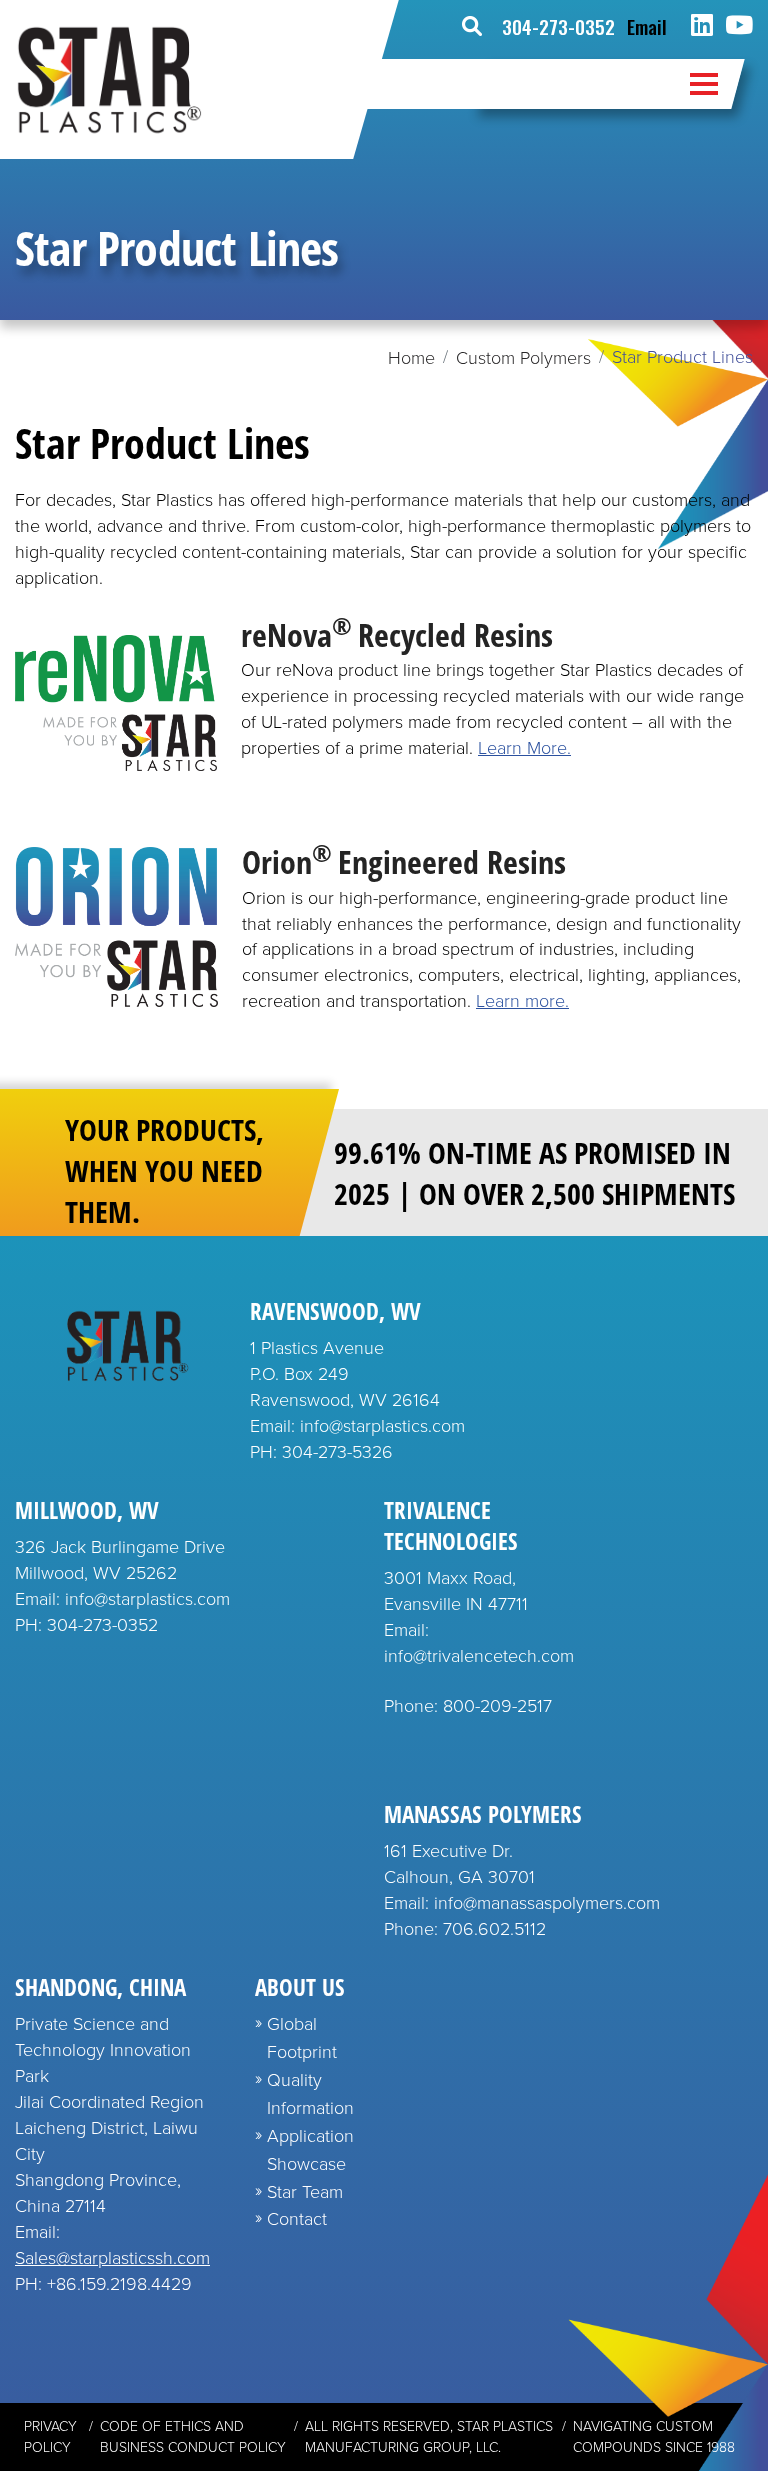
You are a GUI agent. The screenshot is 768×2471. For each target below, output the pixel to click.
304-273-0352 (558, 26)
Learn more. (522, 1001)
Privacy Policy (50, 2437)
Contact (297, 2219)
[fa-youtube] (739, 26)
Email (647, 26)
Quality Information (310, 2094)
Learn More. (524, 748)
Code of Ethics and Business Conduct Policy (193, 2437)
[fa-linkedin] (702, 26)
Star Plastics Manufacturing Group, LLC (429, 2437)
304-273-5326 (337, 1452)
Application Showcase (310, 2150)
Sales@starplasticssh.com (112, 2258)
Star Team (305, 2192)
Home (411, 358)
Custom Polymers (523, 358)
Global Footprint (302, 2038)
